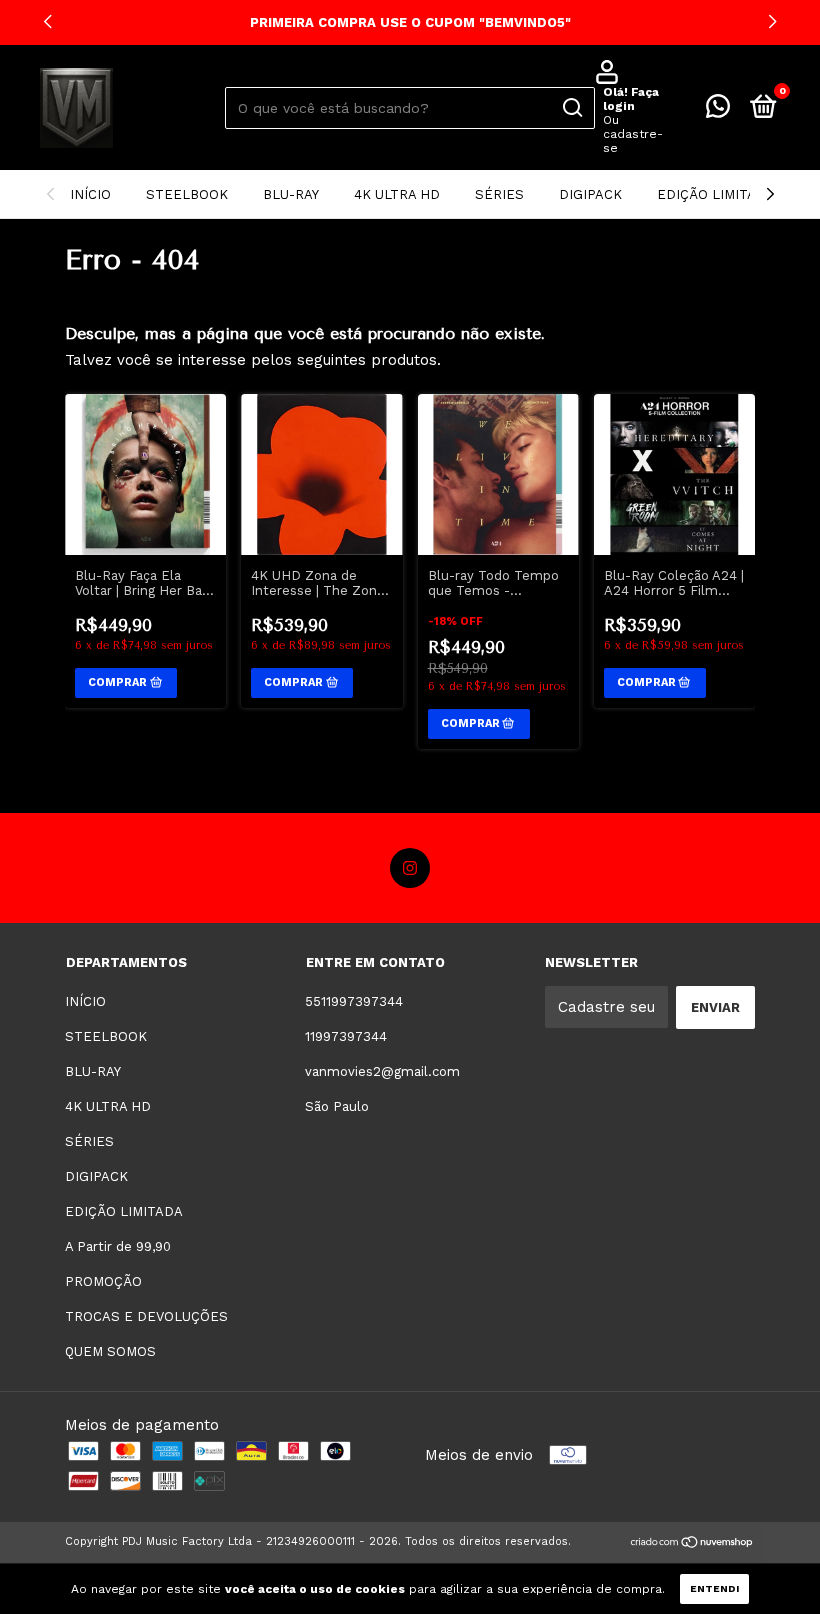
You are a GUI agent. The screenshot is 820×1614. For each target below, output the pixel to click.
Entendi (714, 1588)
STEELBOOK (187, 194)
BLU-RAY (291, 194)
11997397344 (346, 1036)
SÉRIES (499, 194)
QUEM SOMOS (110, 1351)
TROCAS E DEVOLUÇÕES (146, 1316)
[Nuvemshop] (692, 1544)
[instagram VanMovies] (410, 868)
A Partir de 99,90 (118, 1246)
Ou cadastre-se (633, 134)
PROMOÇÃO (103, 1281)
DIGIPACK (590, 194)
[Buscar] (571, 108)
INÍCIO (90, 194)
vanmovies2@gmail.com (382, 1071)
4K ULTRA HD (397, 194)
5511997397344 (354, 1001)
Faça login (631, 99)
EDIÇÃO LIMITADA (716, 194)
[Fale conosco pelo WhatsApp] (718, 110)
